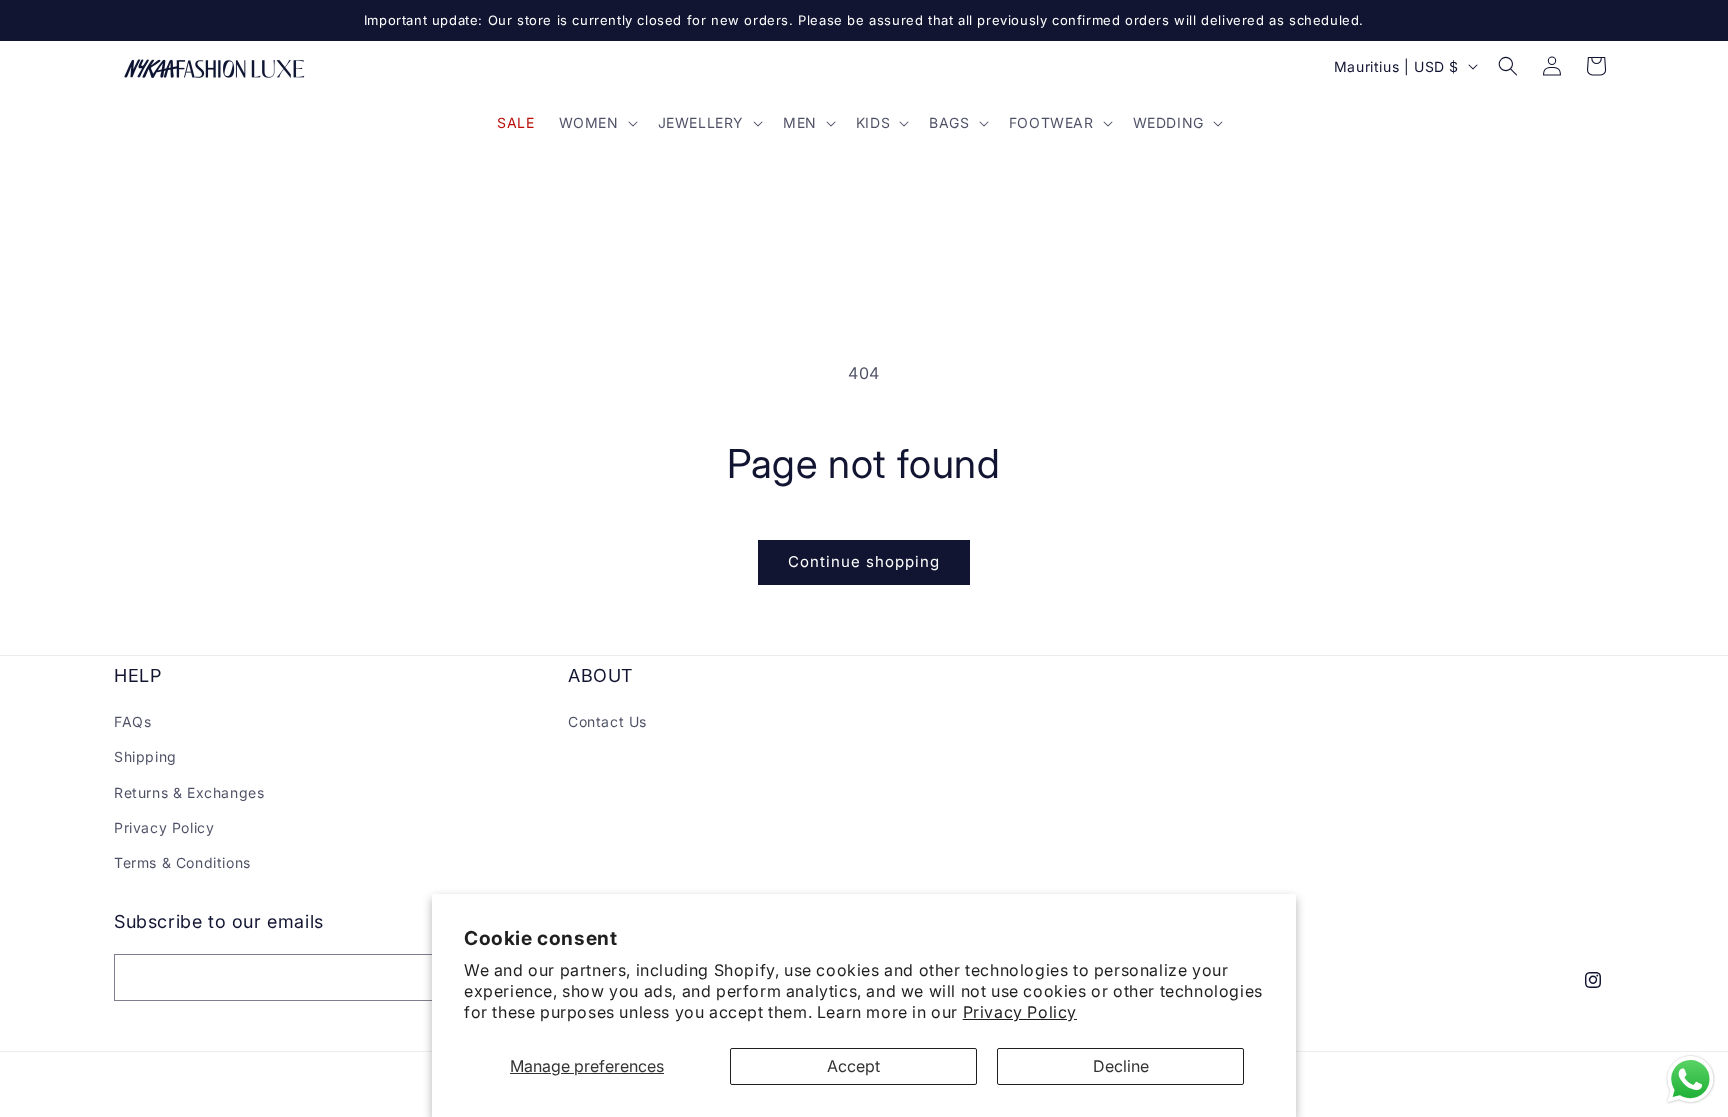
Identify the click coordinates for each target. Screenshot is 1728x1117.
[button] (596, 123)
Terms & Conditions (182, 862)
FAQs (132, 721)
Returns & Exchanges (189, 792)
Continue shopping (864, 561)
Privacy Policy (1020, 1012)
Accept (853, 1066)
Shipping (145, 756)
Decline (1121, 1066)
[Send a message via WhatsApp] (1690, 1079)
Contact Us (607, 721)
